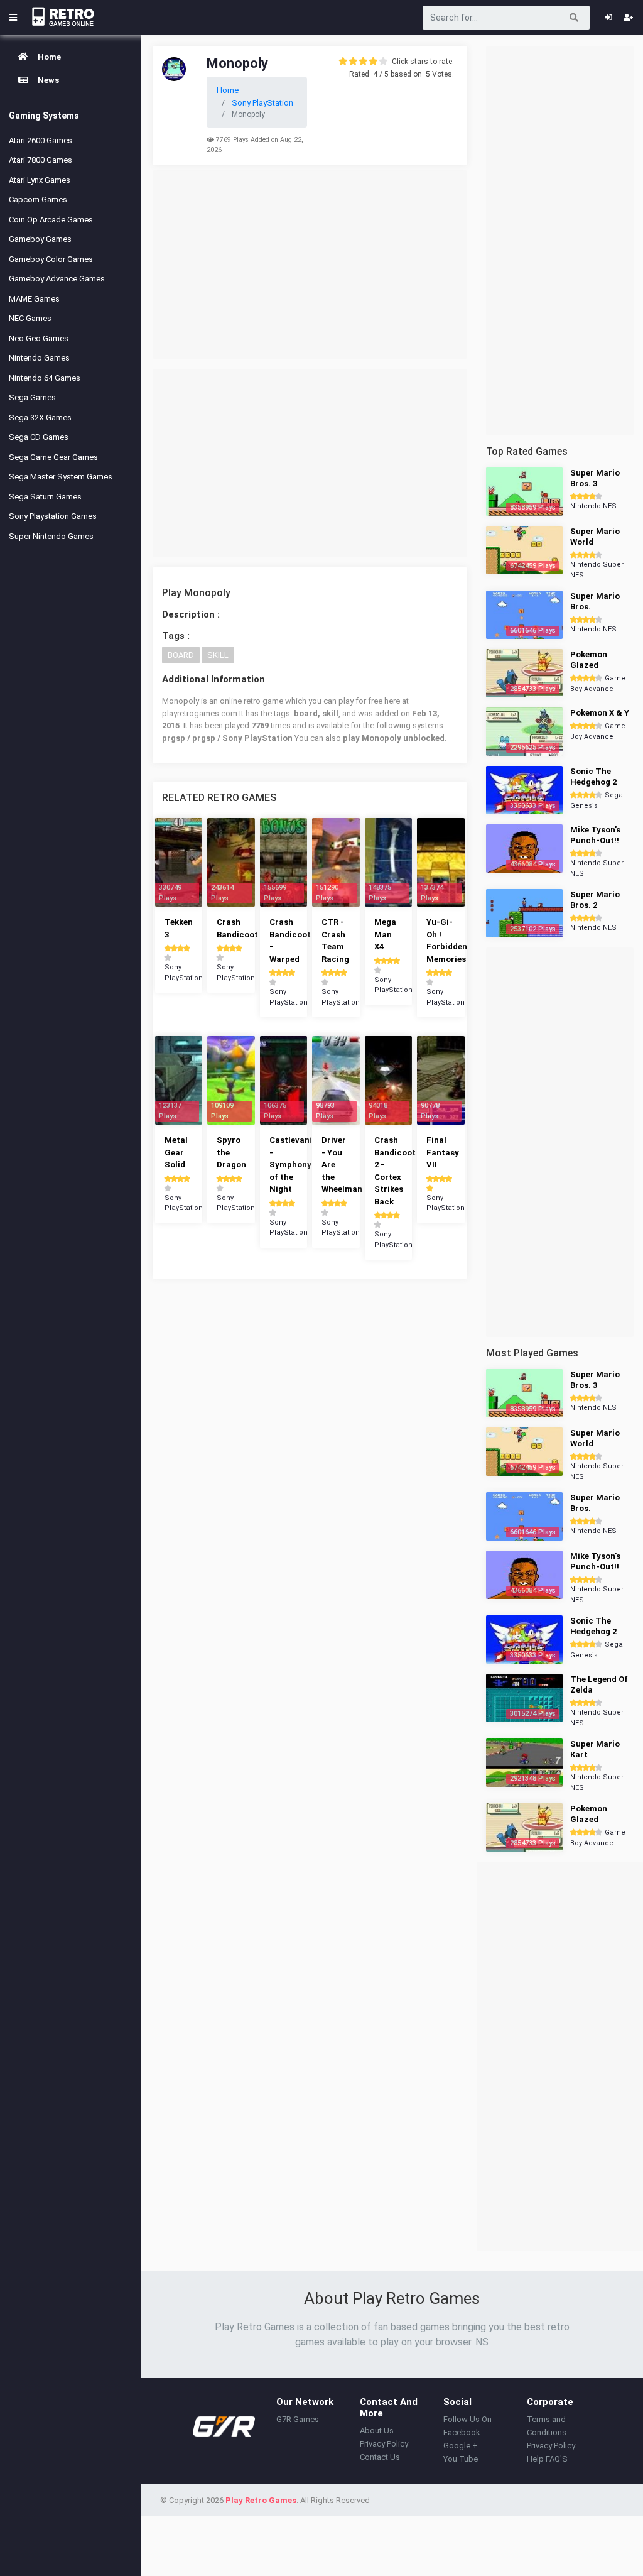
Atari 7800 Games (41, 160)
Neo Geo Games (39, 338)
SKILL (218, 655)
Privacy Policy (384, 2444)
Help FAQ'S (547, 2459)
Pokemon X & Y (600, 713)
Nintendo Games (39, 358)
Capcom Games (38, 199)
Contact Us (380, 2457)
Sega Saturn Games (45, 497)
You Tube (461, 2459)
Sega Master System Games (61, 477)
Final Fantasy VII (443, 1152)
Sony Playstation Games (53, 516)
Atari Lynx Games (40, 180)
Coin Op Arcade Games (51, 220)
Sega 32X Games (40, 418)
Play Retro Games (261, 2500)
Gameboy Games (40, 239)
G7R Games (298, 2419)
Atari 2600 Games (41, 140)
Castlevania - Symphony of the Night (293, 1165)
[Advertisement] (310, 265)
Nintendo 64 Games (45, 378)
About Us (377, 2431)
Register (628, 18)
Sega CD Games (39, 437)
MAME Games (34, 299)
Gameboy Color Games (51, 259)
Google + (460, 2446)
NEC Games (30, 318)
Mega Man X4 (385, 934)
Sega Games (32, 397)
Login (608, 18)
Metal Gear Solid (176, 1152)
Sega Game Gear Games (53, 457)
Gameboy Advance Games (57, 279)
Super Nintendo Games (51, 536)
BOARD (181, 655)
